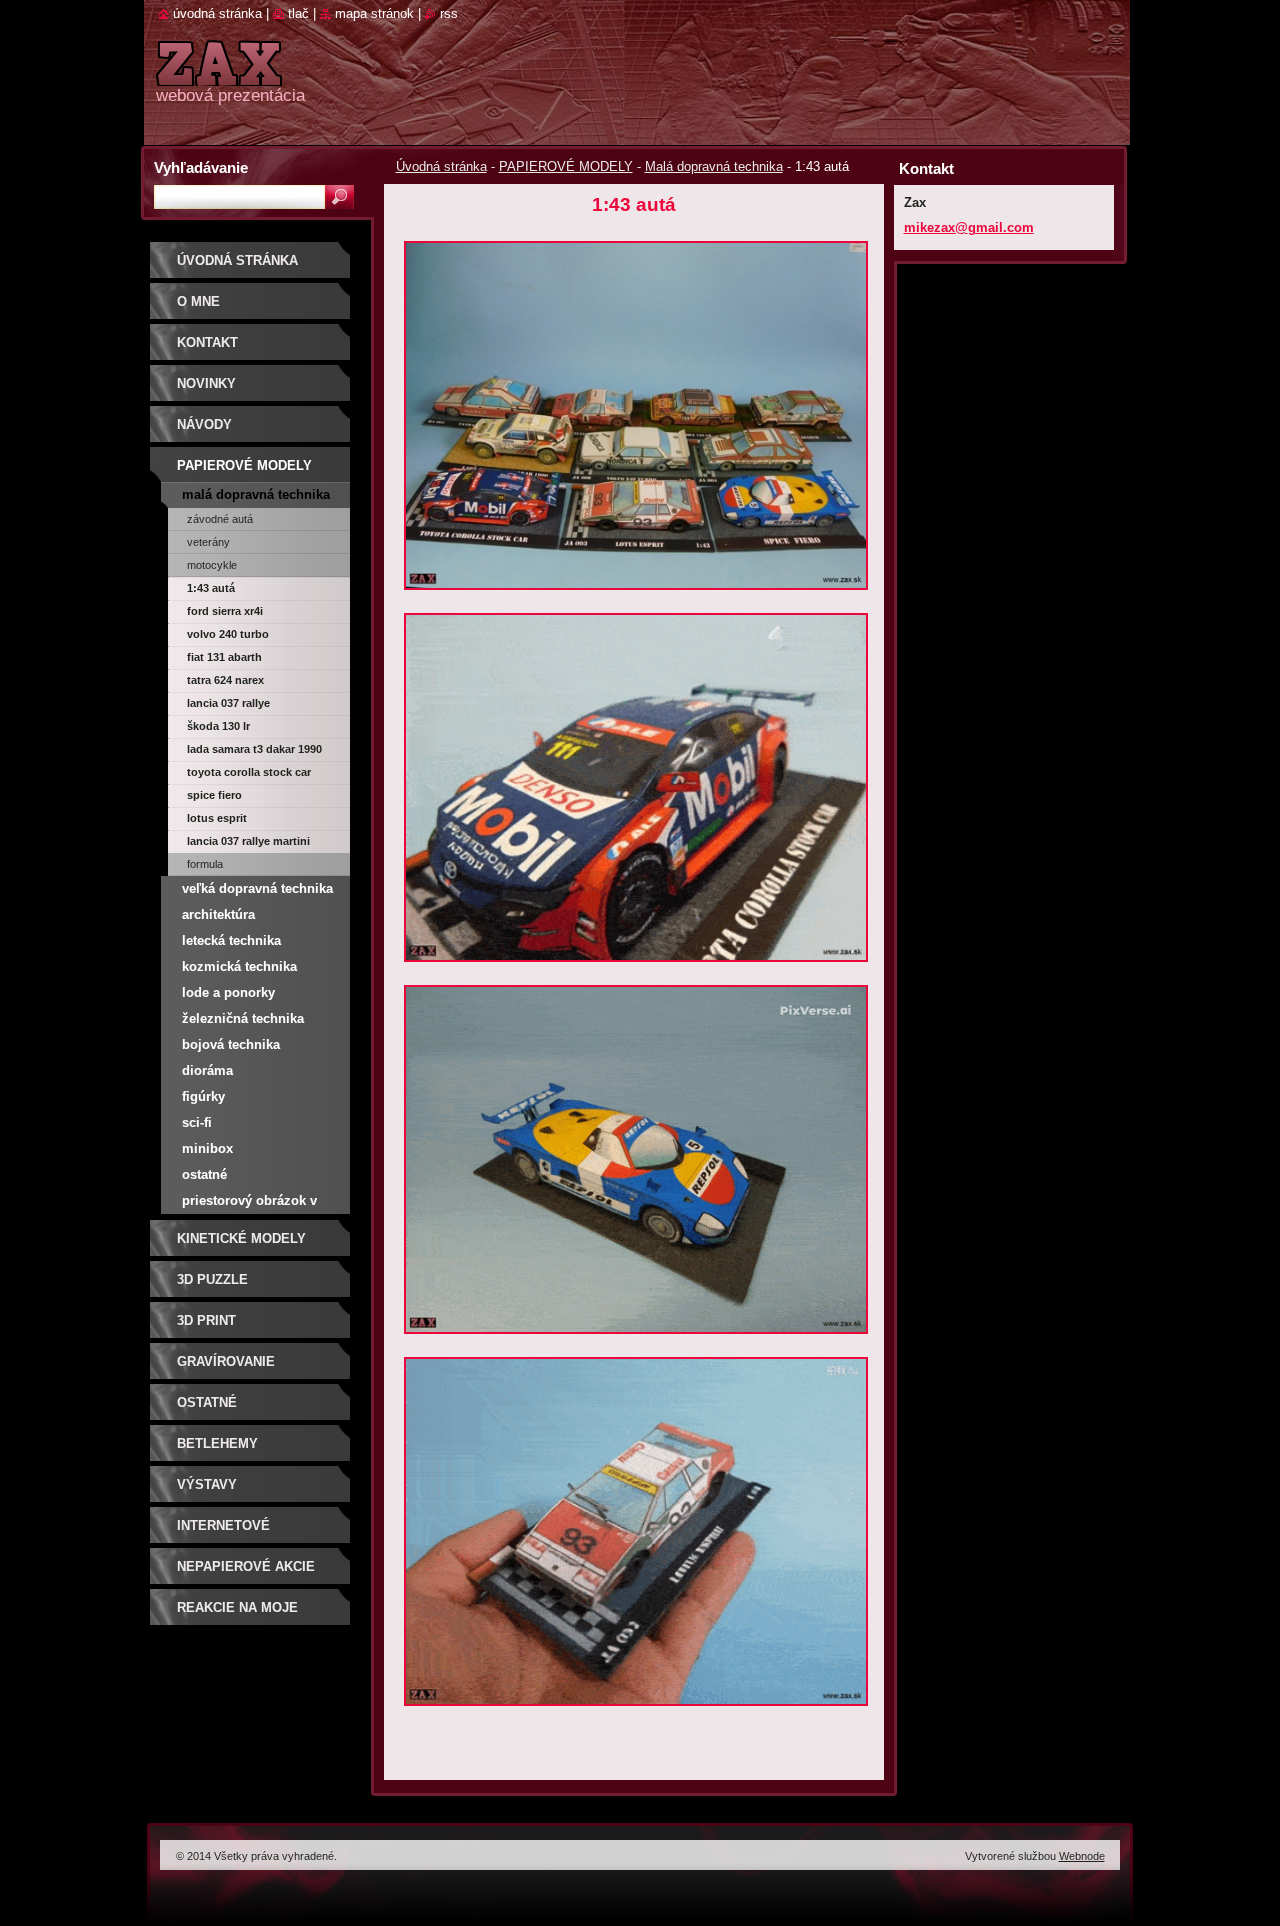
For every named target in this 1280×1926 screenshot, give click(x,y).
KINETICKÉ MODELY (241, 1238)
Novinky (206, 383)
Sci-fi (197, 1122)
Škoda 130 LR (218, 726)
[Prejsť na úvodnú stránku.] (219, 74)
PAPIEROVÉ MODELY (566, 166)
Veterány (208, 542)
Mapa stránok (374, 13)
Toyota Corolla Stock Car (249, 772)
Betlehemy (217, 1443)
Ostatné (204, 1174)
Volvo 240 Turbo (228, 634)
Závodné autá (220, 519)
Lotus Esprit (217, 818)
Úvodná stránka (441, 166)
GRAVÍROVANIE (226, 1361)
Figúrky (203, 1096)
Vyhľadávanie (201, 167)
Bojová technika (231, 1044)
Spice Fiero (214, 795)
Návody (204, 424)
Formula (205, 864)
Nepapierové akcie (246, 1566)
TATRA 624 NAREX (225, 680)
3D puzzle (212, 1279)
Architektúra (218, 914)
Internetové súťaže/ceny (223, 1532)
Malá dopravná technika (714, 166)
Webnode (1082, 1856)
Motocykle (212, 565)
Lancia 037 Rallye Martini (248, 841)
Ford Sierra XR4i (225, 611)
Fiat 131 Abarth (224, 657)
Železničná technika (243, 1018)
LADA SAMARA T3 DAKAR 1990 (254, 749)
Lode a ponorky (228, 992)
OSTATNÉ (207, 1402)
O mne (198, 301)
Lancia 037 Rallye (228, 703)
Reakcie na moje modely (237, 1614)
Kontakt (207, 342)
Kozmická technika (239, 966)
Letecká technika (231, 940)
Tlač (298, 13)
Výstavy (207, 1484)
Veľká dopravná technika (257, 888)
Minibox (207, 1148)
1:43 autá (211, 588)
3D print (206, 1320)
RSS (449, 13)
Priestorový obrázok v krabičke (249, 1203)
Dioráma (207, 1070)
